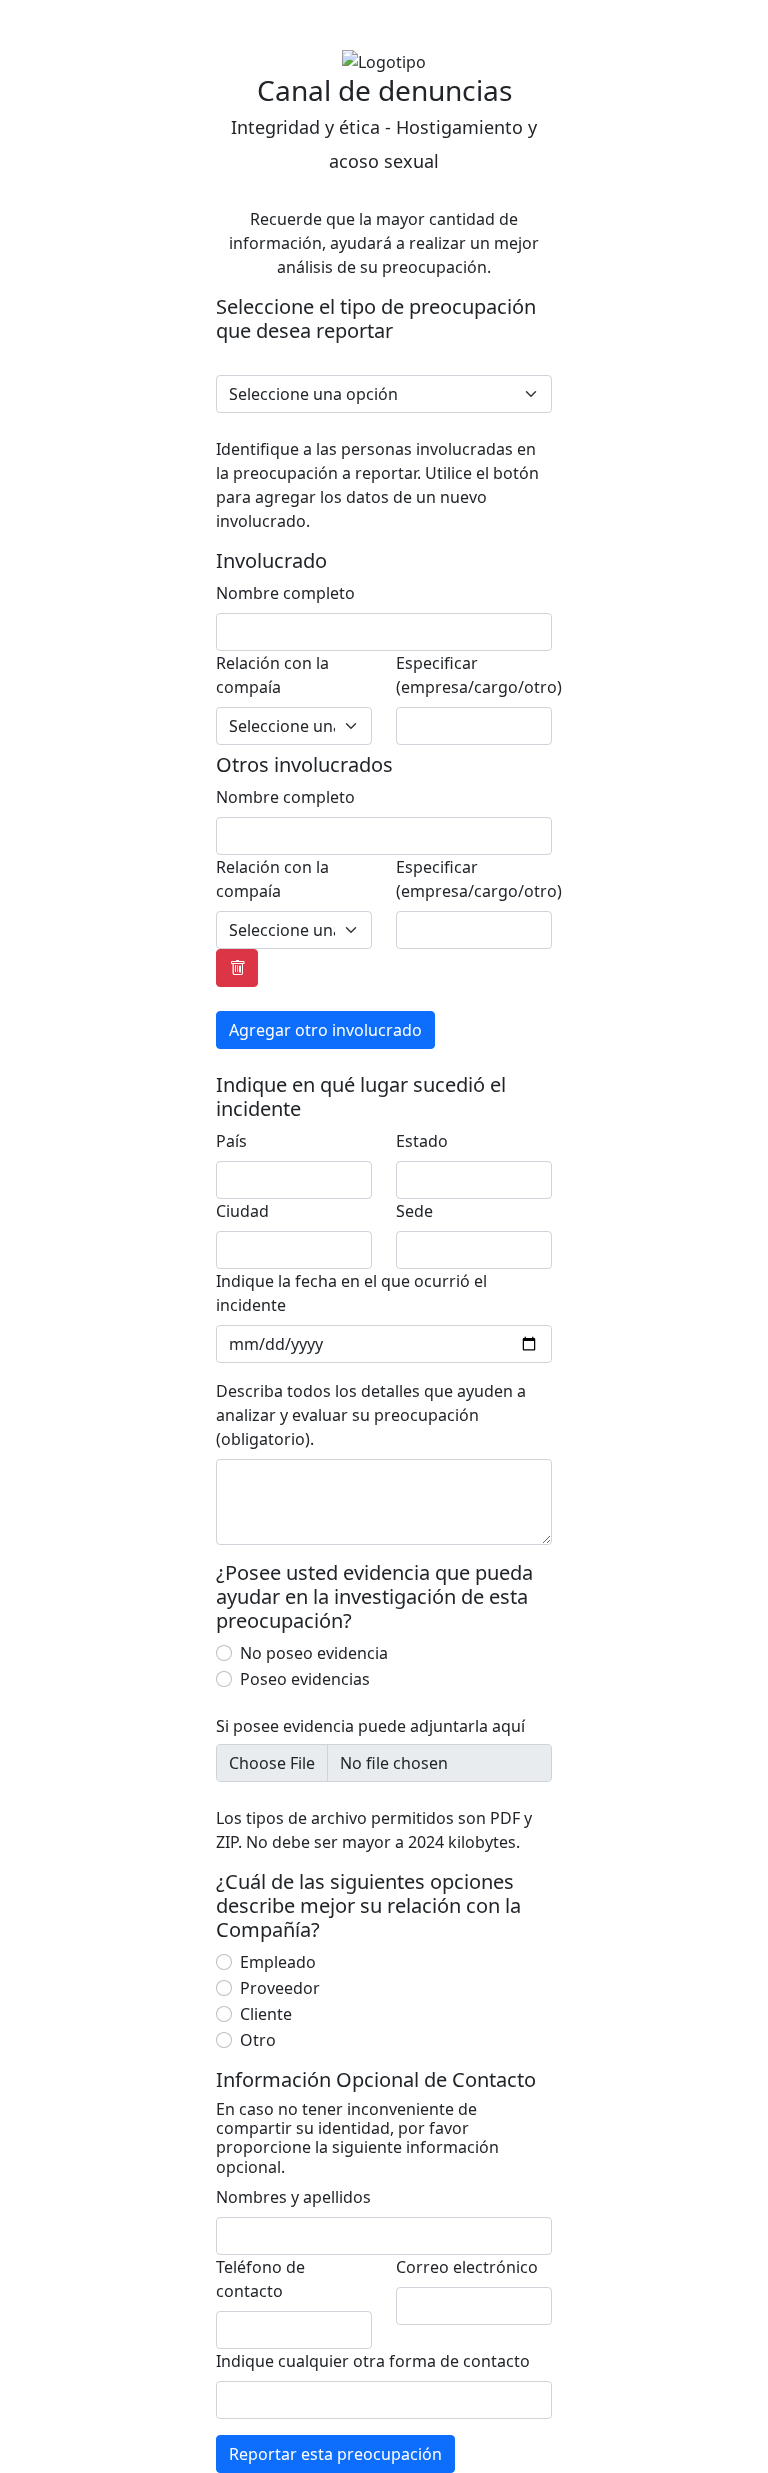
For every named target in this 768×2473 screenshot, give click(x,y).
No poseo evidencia (314, 1653)
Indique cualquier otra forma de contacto (373, 2361)
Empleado (278, 1962)
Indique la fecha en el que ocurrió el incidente (351, 1293)
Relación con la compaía (272, 675)
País (231, 1141)
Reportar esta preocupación (335, 2454)
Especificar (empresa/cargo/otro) (479, 675)
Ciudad (242, 1211)
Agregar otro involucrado (325, 1030)
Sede (414, 1211)
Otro (258, 2040)
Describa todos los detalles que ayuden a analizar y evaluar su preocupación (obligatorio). (371, 1415)
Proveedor (280, 1988)
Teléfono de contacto (260, 2279)
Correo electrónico (467, 2267)
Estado (422, 1141)
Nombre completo (285, 593)
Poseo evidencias (305, 1679)
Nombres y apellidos (293, 2197)
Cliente (266, 2014)
